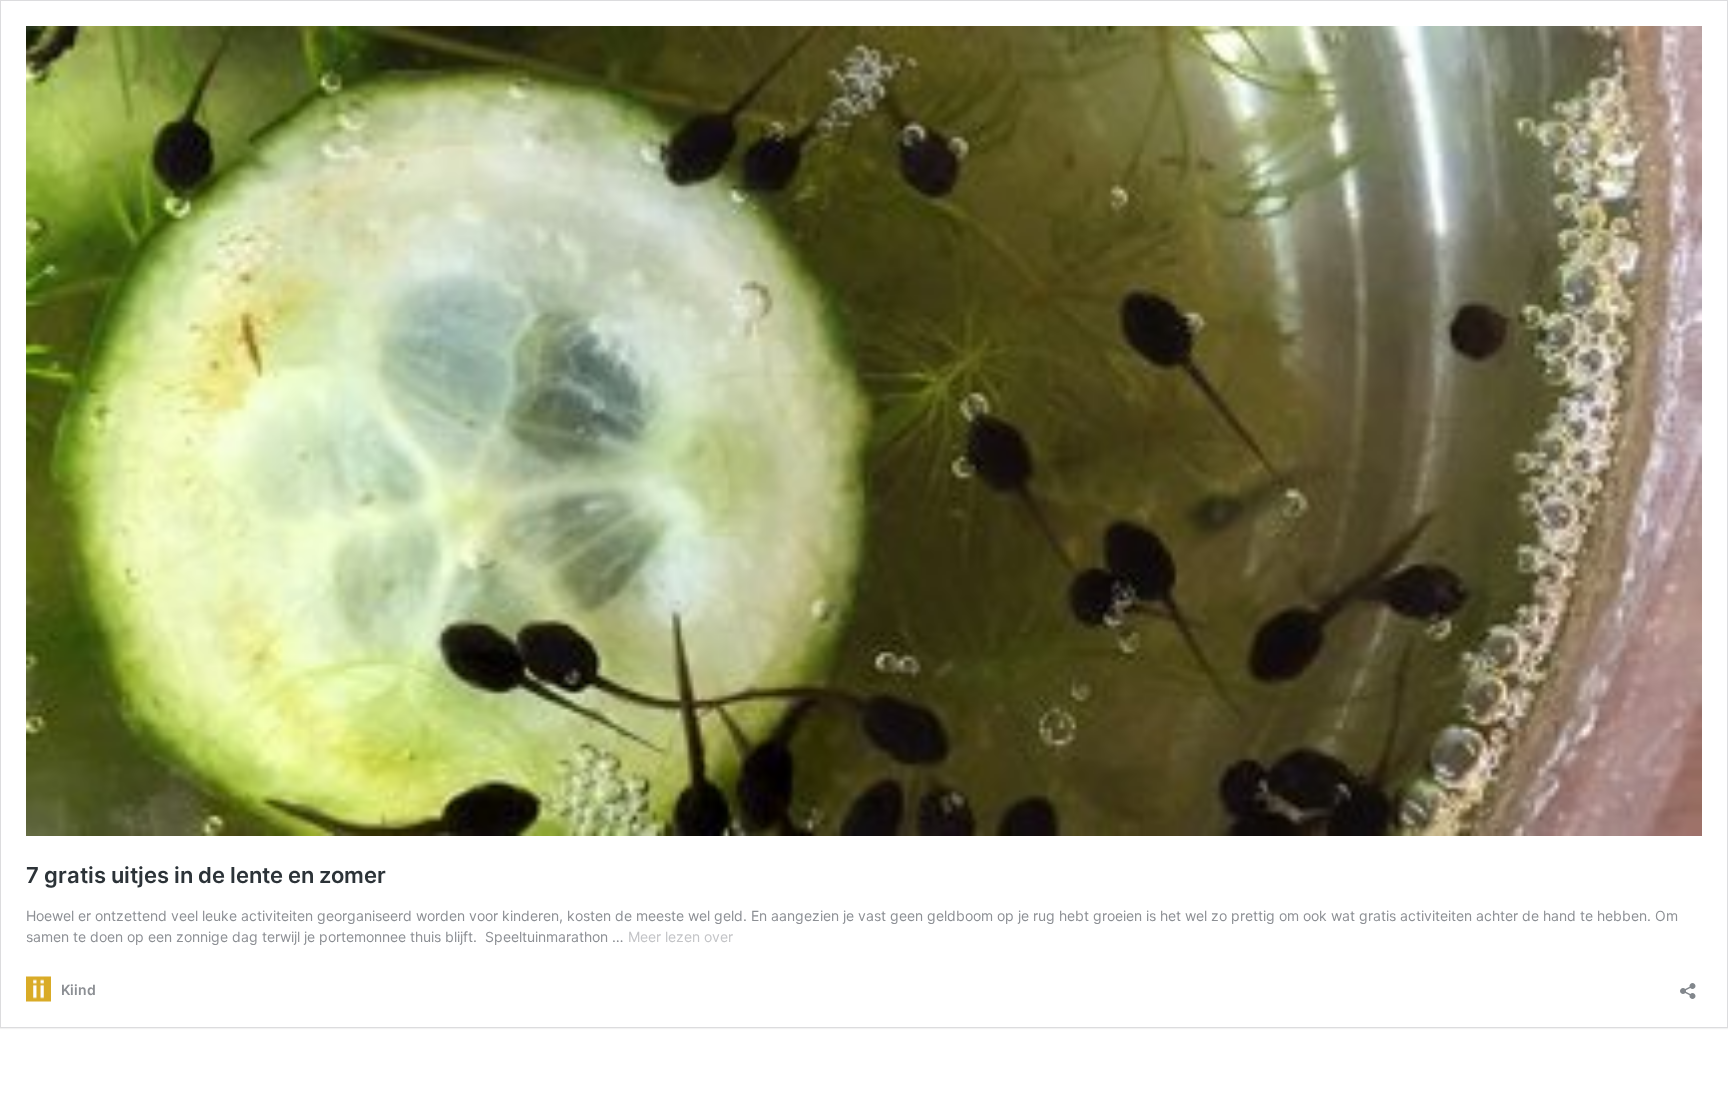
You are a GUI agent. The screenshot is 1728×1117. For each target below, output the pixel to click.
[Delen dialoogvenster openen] (1688, 984)
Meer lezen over (680, 936)
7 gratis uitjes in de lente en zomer (206, 875)
